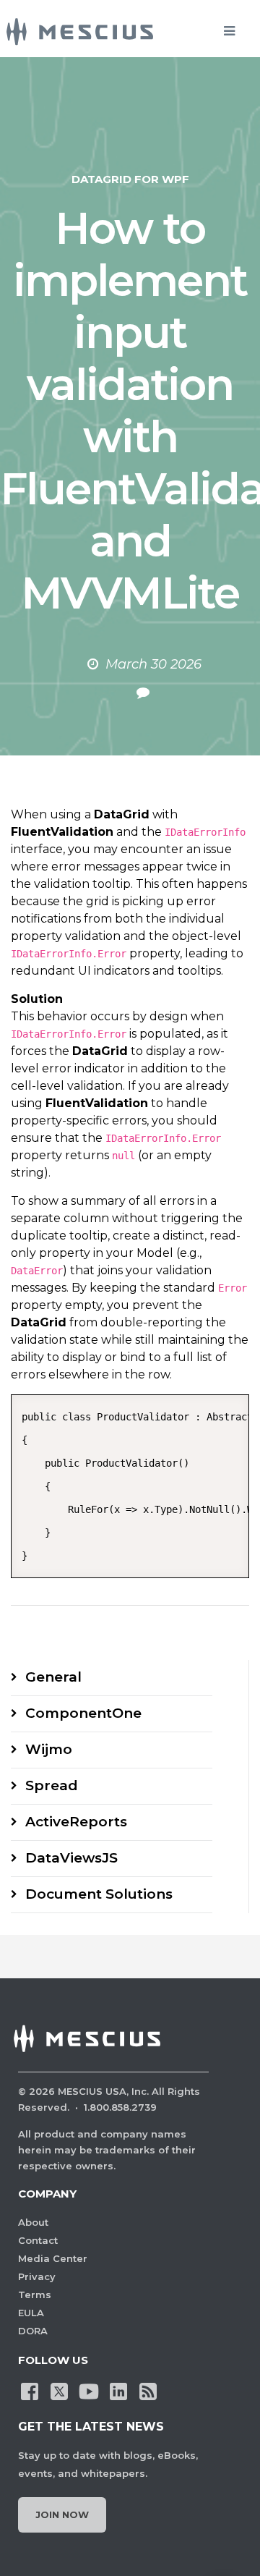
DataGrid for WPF (130, 179)
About (33, 2222)
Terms (35, 2295)
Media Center (53, 2258)
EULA (31, 2313)
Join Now (62, 2514)
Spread (52, 1785)
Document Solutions (99, 1894)
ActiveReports (76, 1822)
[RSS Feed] (148, 2390)
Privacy (37, 2276)
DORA (33, 2331)
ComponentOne (83, 1713)
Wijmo (49, 1749)
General (53, 1677)
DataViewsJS (71, 1858)
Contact (38, 2240)
